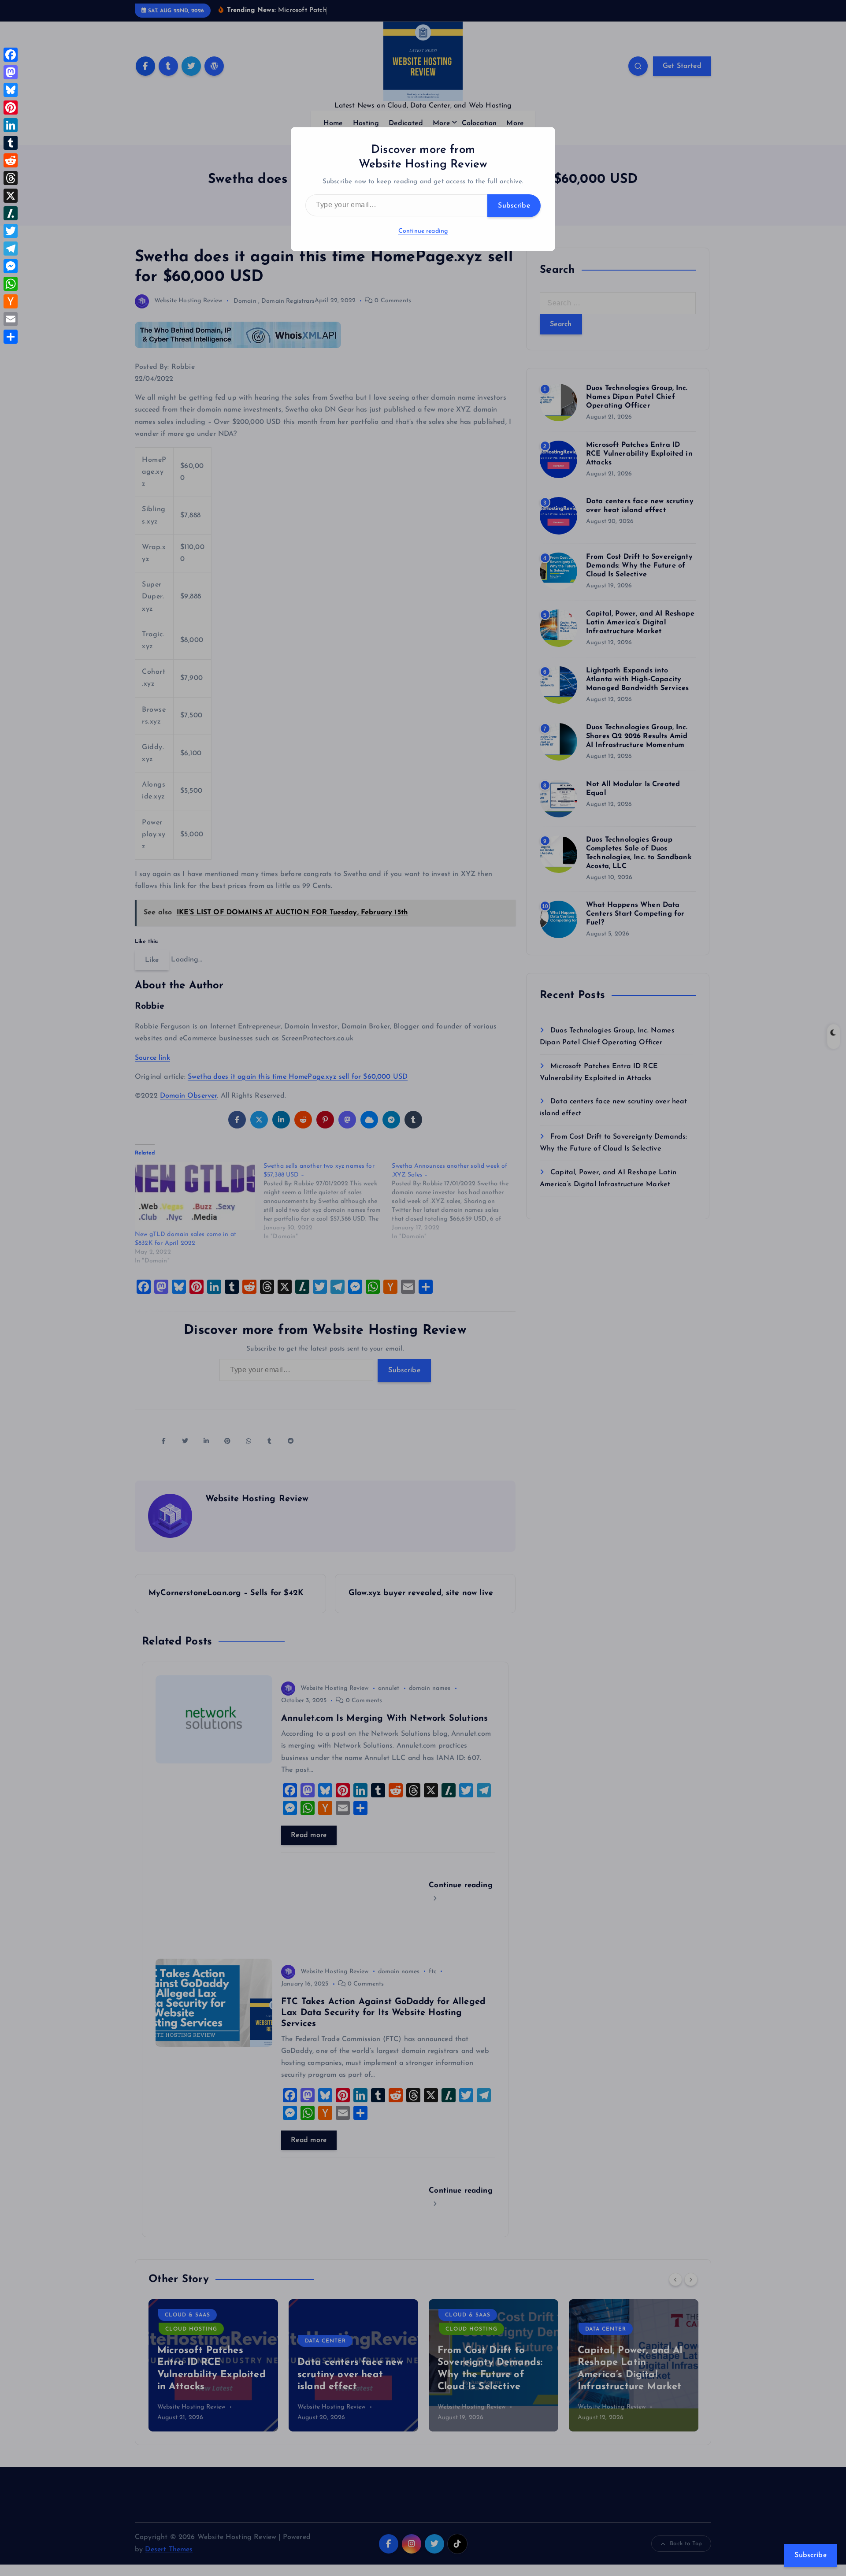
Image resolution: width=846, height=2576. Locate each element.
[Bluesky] (11, 90)
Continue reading (423, 231)
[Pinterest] (11, 108)
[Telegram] (11, 249)
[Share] (11, 337)
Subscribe (514, 206)
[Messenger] (11, 266)
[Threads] (11, 178)
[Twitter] (11, 231)
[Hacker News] (11, 301)
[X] (11, 196)
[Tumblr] (11, 143)
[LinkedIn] (11, 125)
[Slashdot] (11, 213)
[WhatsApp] (11, 284)
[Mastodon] (11, 72)
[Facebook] (11, 55)
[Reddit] (11, 160)
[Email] (11, 319)
